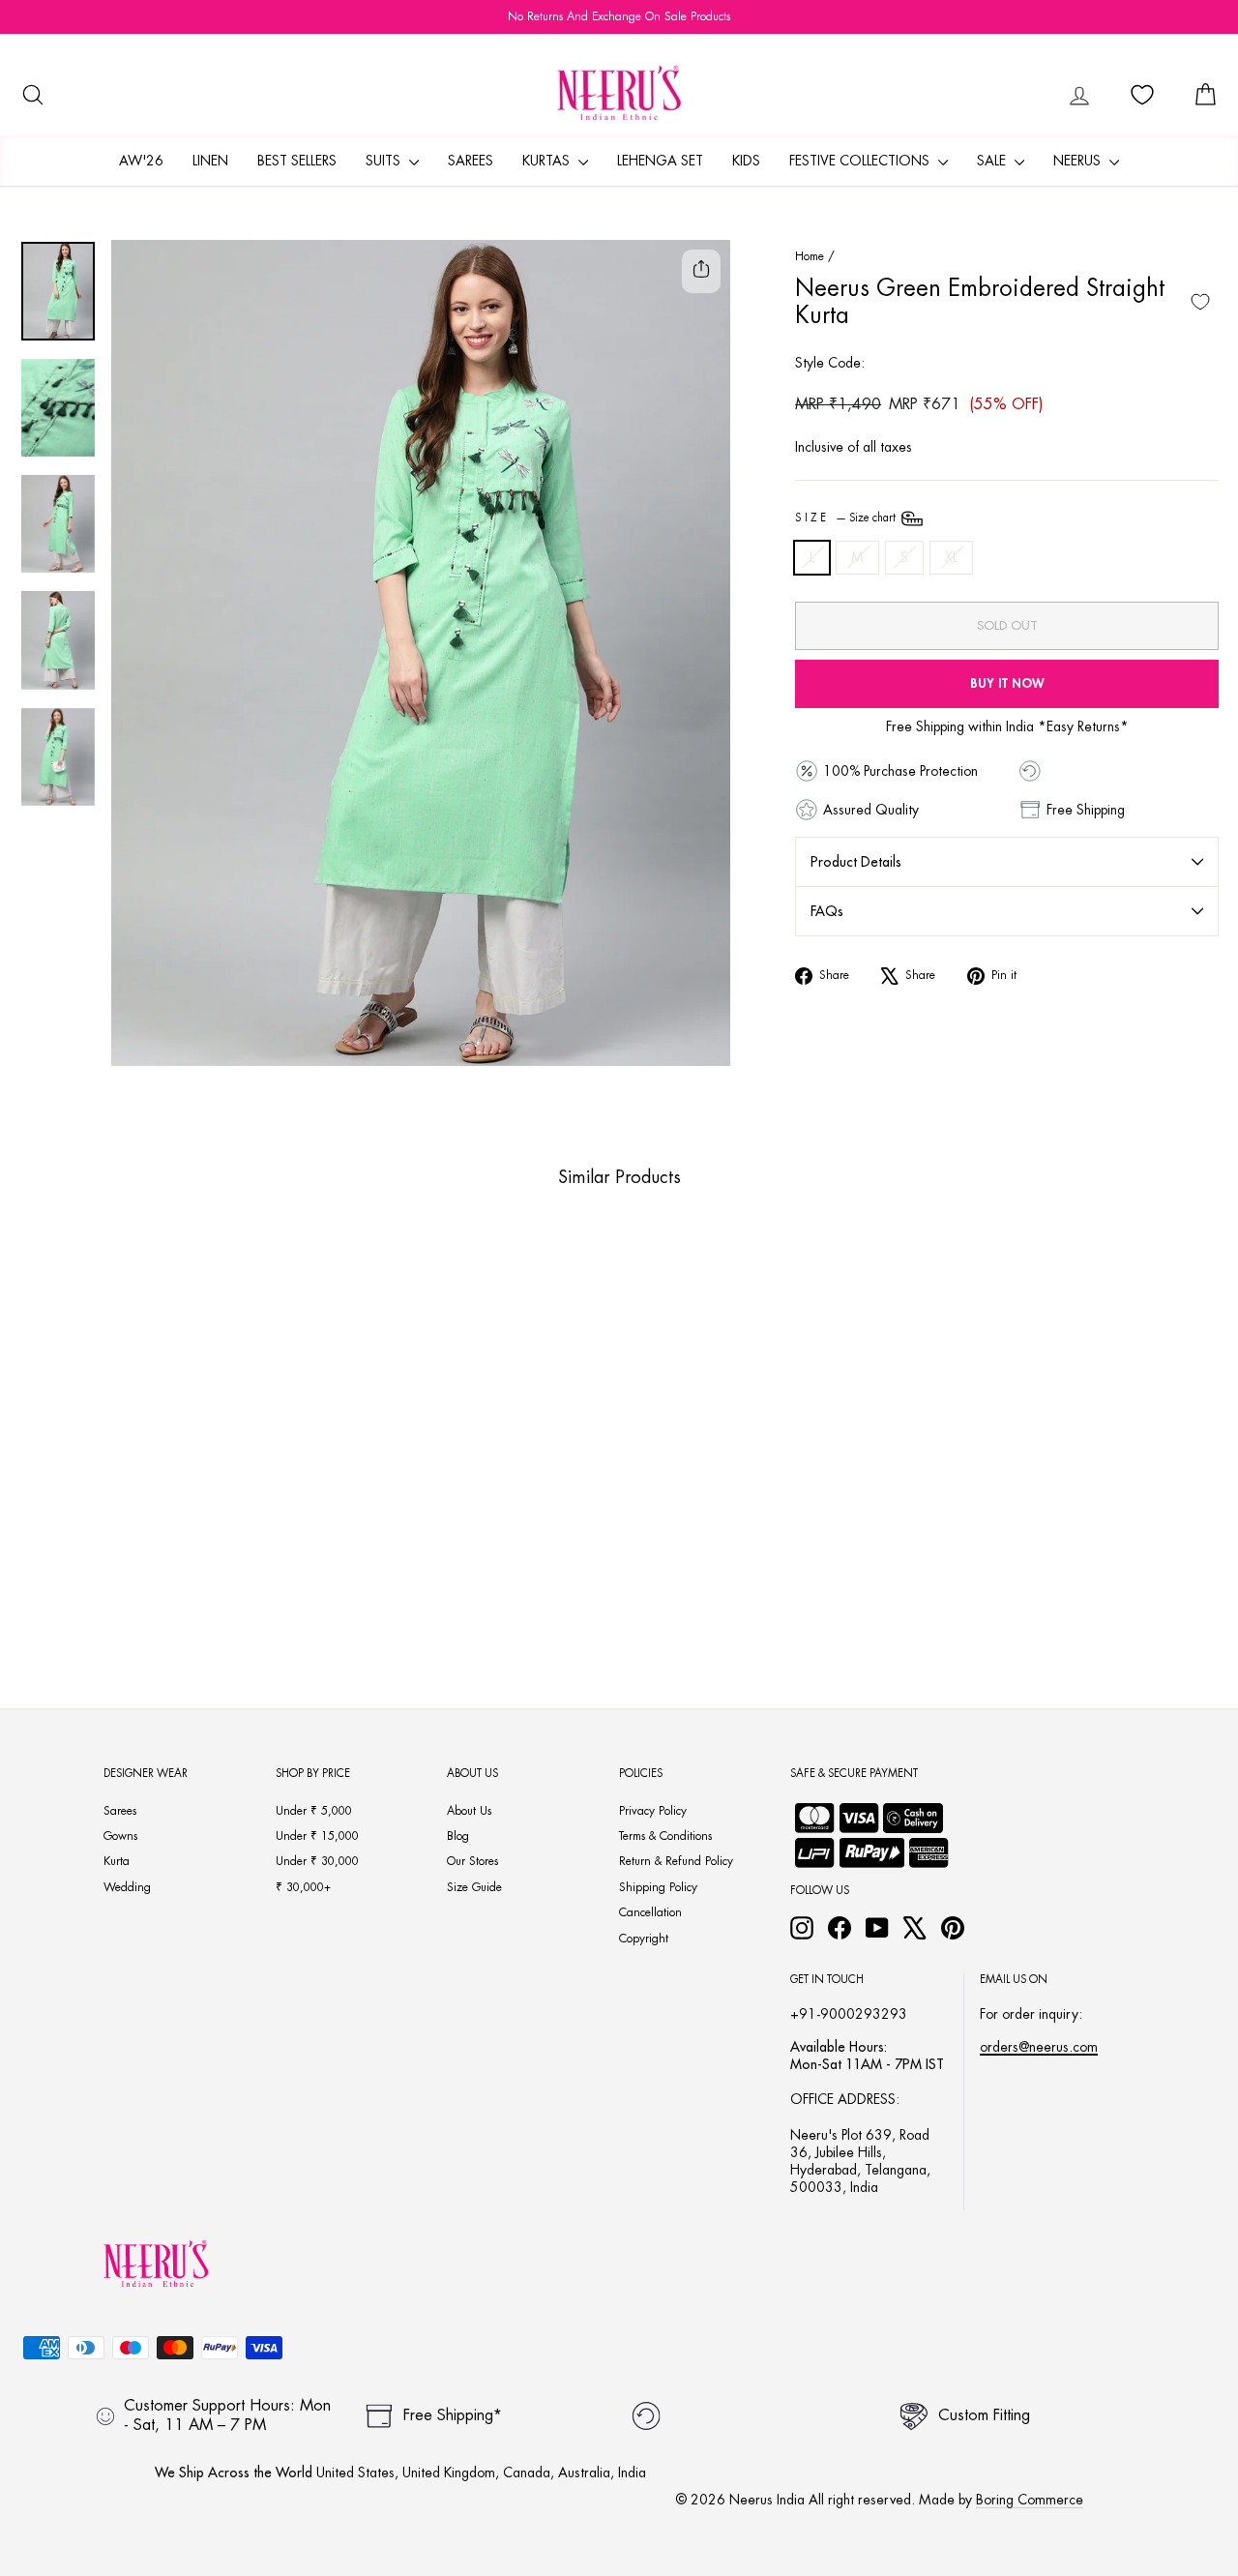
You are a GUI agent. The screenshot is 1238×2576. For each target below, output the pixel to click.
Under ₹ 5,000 (314, 1811)
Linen (210, 161)
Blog (458, 1836)
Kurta (117, 1861)
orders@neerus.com (1039, 2047)
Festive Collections (861, 161)
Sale (993, 161)
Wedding (127, 1887)
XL (951, 557)
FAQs (827, 911)
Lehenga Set (660, 161)
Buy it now (1007, 683)
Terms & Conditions (665, 1836)
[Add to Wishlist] (1200, 302)
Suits (385, 161)
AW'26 (141, 161)
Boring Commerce (1030, 2500)
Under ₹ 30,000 (317, 1861)
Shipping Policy (658, 1887)
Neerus (1079, 161)
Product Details (856, 862)
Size (847, 518)
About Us (469, 1811)
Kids (746, 161)
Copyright (644, 1939)
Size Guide (474, 1887)
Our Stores (472, 1861)
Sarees (471, 161)
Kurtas (548, 161)
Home (810, 256)
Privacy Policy (653, 1811)
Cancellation (650, 1912)
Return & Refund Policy (676, 1861)
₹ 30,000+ (303, 1887)
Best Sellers (297, 161)
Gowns (120, 1836)
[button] (131, 1571)
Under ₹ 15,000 (317, 1836)
